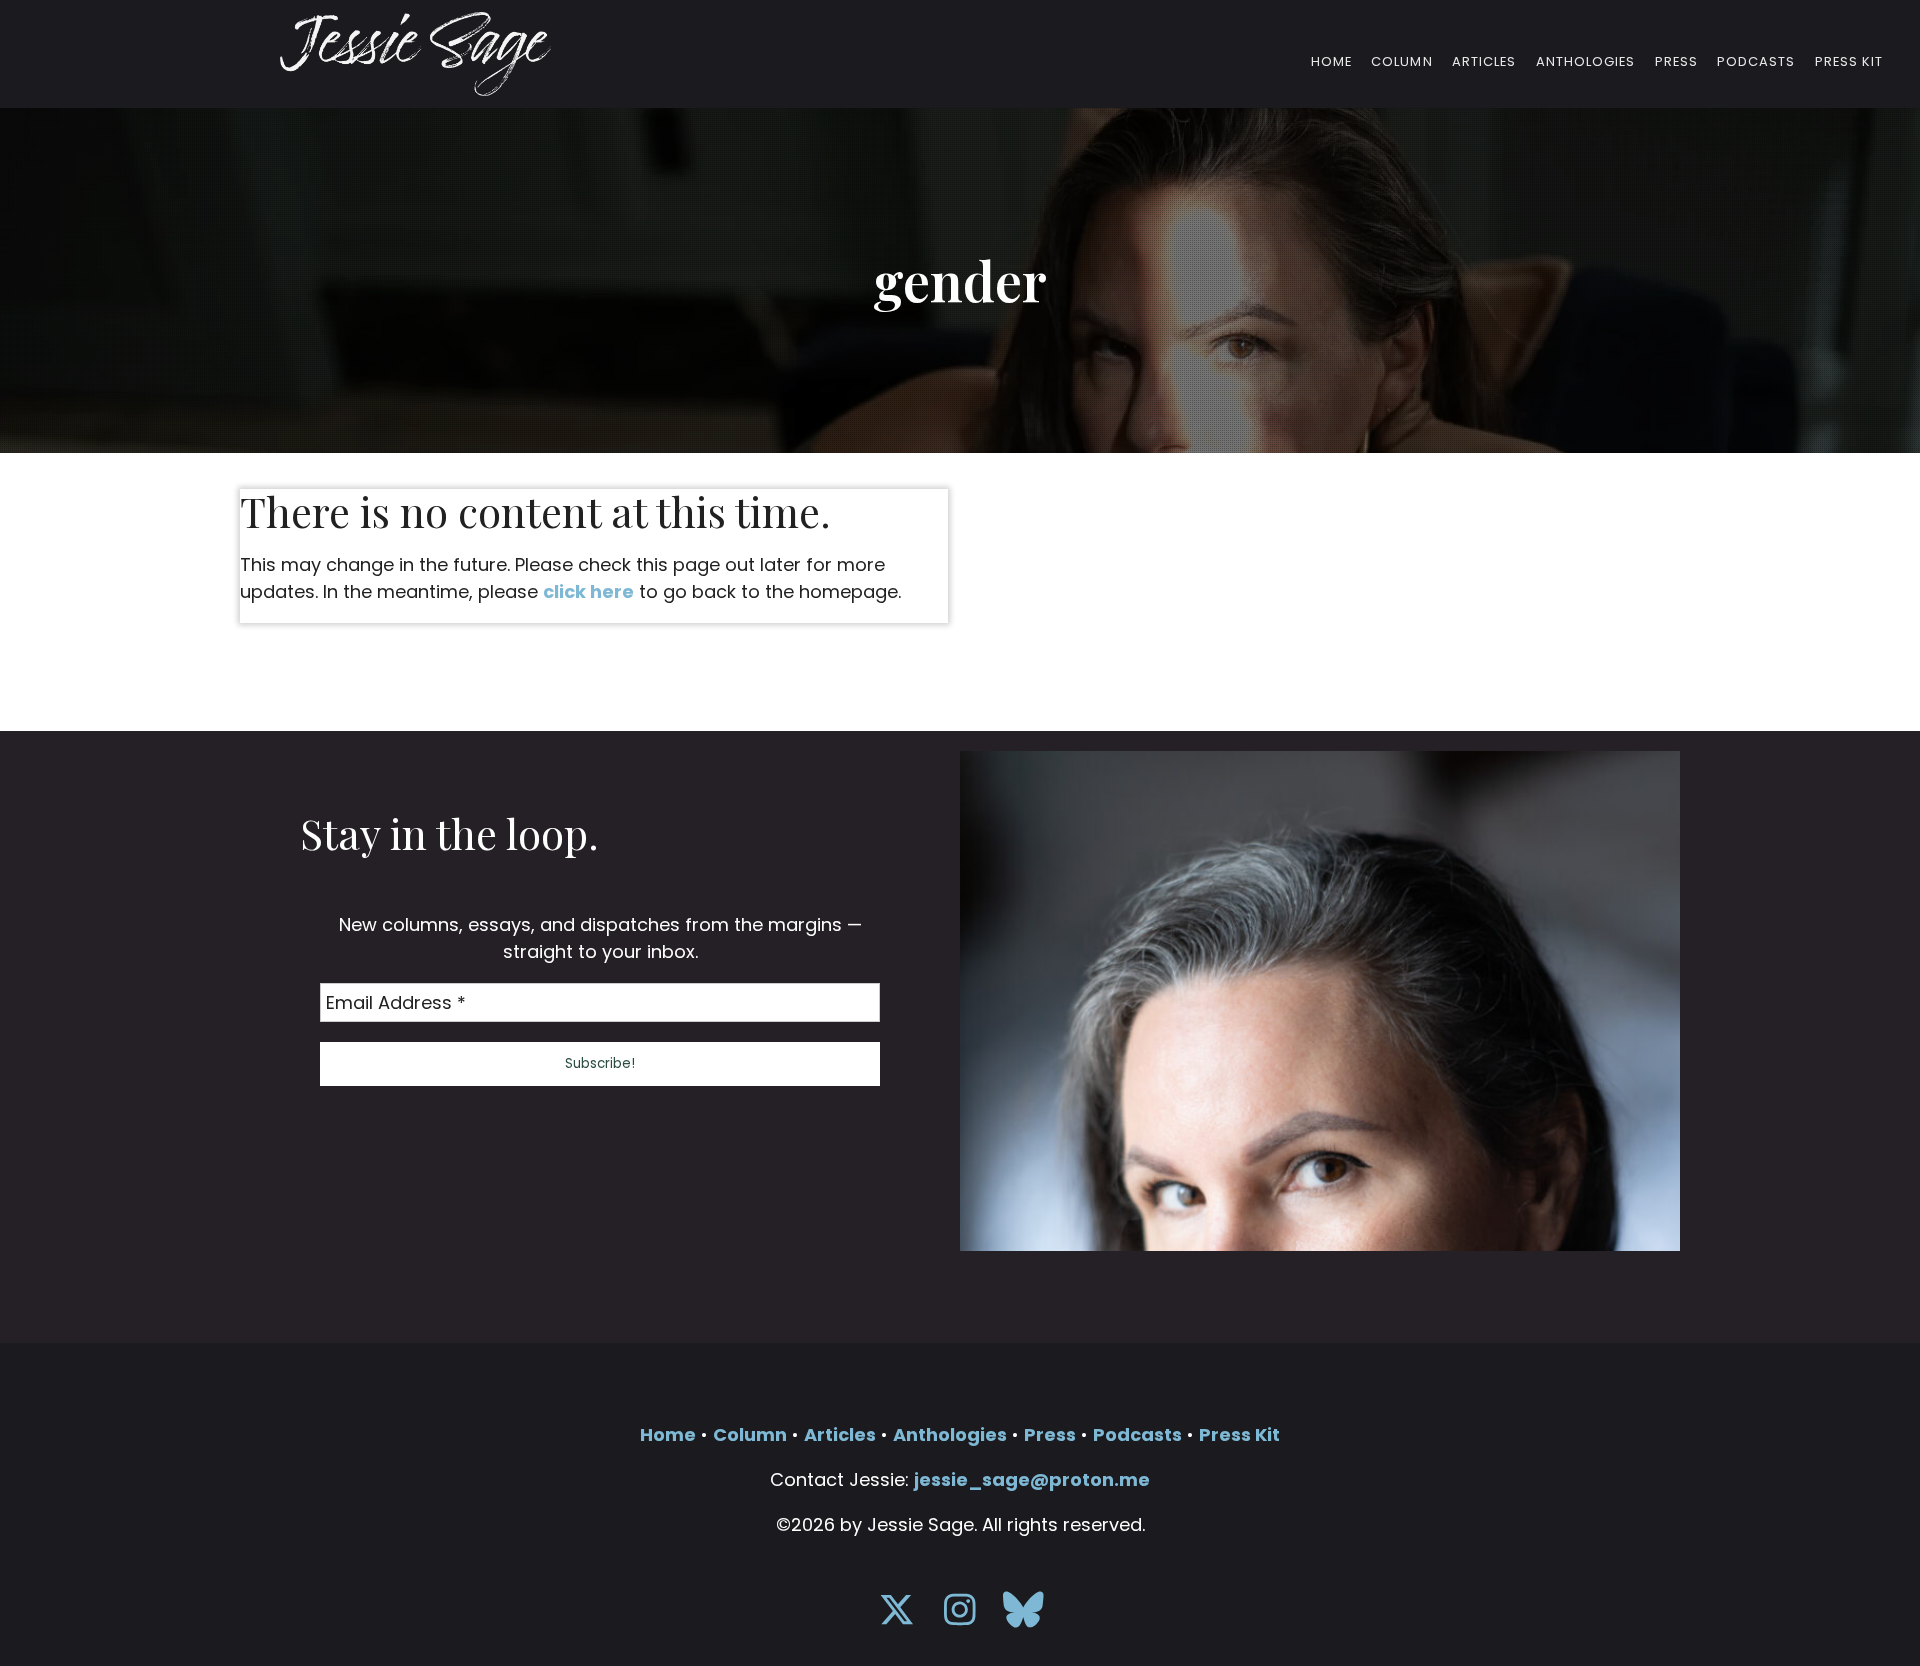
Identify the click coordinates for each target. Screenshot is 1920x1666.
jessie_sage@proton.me (1032, 1479)
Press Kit (1849, 62)
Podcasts (1756, 62)
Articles (1484, 62)
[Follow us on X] (897, 1616)
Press (1676, 62)
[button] (600, 1064)
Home (1331, 62)
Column (1401, 62)
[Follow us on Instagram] (960, 1616)
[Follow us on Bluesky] (1023, 1616)
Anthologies (1585, 62)
